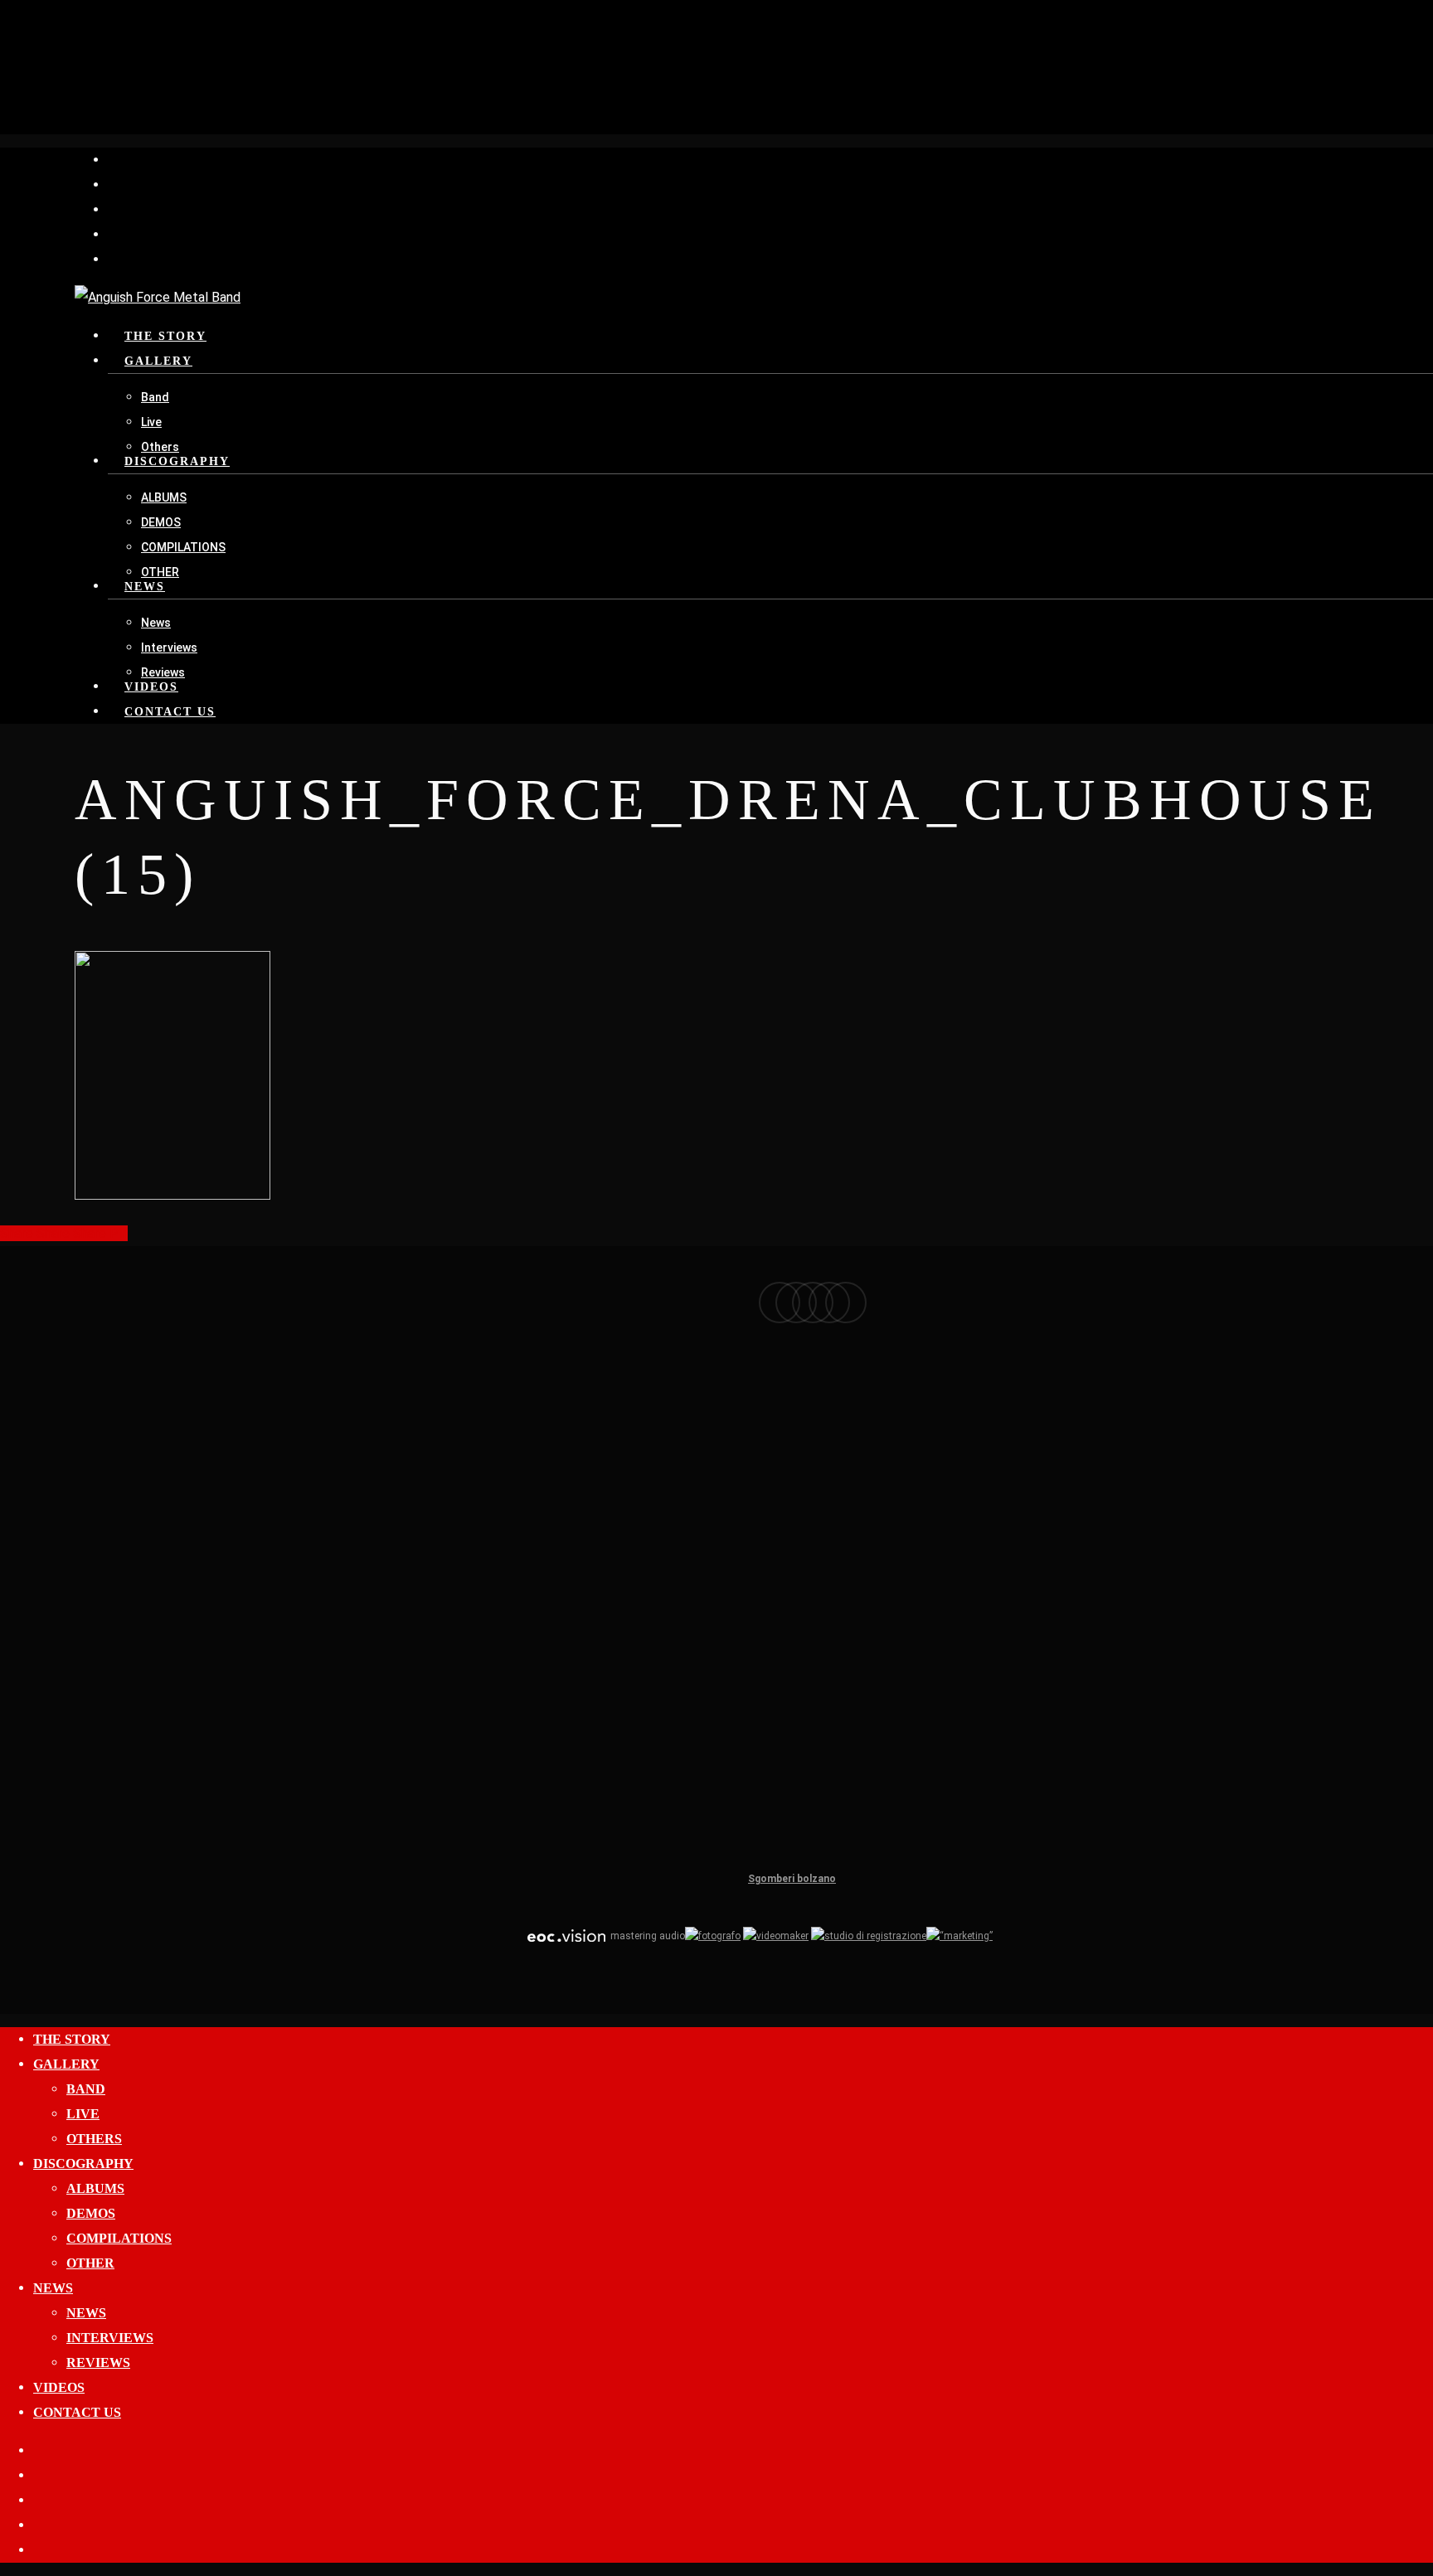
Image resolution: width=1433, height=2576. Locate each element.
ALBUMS (95, 2188)
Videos (59, 2387)
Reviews (98, 2363)
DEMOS (91, 2213)
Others (94, 2139)
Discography (83, 2164)
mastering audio (646, 1936)
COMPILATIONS (119, 2238)
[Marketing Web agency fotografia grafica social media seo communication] (566, 1936)
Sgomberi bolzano (792, 1879)
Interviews (110, 2338)
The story (72, 2039)
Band (86, 2089)
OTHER (90, 2263)
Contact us (77, 2412)
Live (83, 2114)
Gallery (66, 2064)
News (53, 2288)
